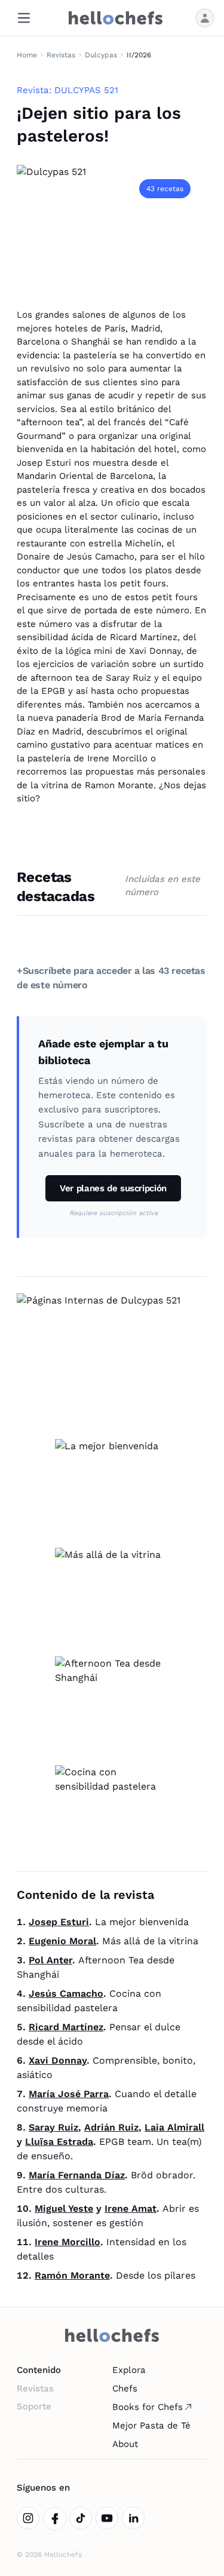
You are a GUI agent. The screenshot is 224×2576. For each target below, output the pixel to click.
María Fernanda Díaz (77, 2175)
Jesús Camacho (66, 1994)
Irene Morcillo (67, 2242)
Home (27, 55)
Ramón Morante (72, 2275)
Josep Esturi (59, 1922)
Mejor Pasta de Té (151, 2426)
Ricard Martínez (66, 2027)
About (125, 2444)
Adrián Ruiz (111, 2127)
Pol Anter (50, 1960)
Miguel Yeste (64, 2208)
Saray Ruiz (53, 2127)
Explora (129, 2370)
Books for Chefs (148, 2407)
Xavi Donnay (58, 2060)
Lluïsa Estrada (59, 2142)
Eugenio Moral (62, 1941)
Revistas (61, 55)
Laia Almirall (174, 2127)
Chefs (125, 2389)
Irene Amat (131, 2208)
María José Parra (69, 2094)
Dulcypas (101, 55)
